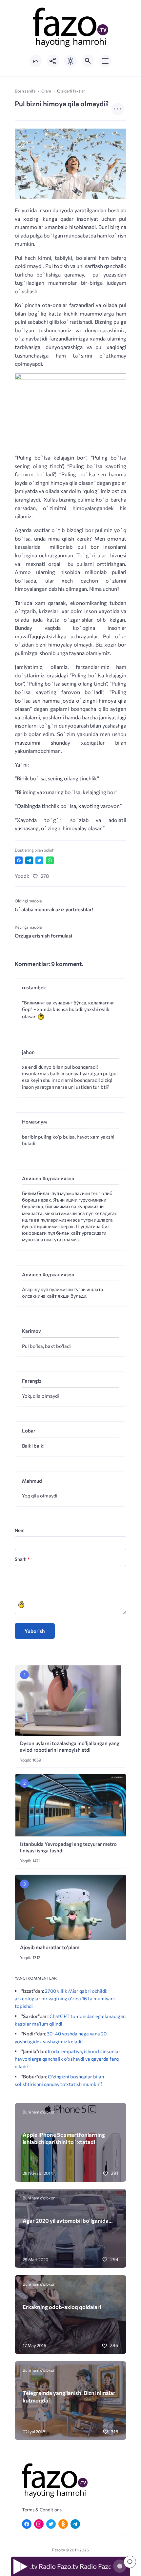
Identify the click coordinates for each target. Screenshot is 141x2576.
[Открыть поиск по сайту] (88, 61)
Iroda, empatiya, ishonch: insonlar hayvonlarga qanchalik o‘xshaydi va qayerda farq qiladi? (68, 2059)
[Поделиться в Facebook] (19, 860)
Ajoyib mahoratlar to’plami (50, 1947)
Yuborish (35, 1631)
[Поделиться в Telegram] (29, 860)
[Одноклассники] (63, 2524)
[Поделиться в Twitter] (39, 860)
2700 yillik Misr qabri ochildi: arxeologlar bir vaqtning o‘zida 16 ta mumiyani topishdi (65, 1998)
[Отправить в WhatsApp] (50, 860)
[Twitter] (51, 2524)
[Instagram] (39, 2524)
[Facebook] (27, 2524)
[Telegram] (75, 2524)
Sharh (22, 1559)
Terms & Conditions (42, 2510)
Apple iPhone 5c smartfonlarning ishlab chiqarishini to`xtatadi (64, 2138)
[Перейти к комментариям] (130, 2562)
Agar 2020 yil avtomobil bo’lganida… (68, 2220)
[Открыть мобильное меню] (105, 61)
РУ (36, 61)
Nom (20, 1530)
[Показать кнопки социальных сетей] (53, 61)
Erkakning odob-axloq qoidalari (62, 2307)
